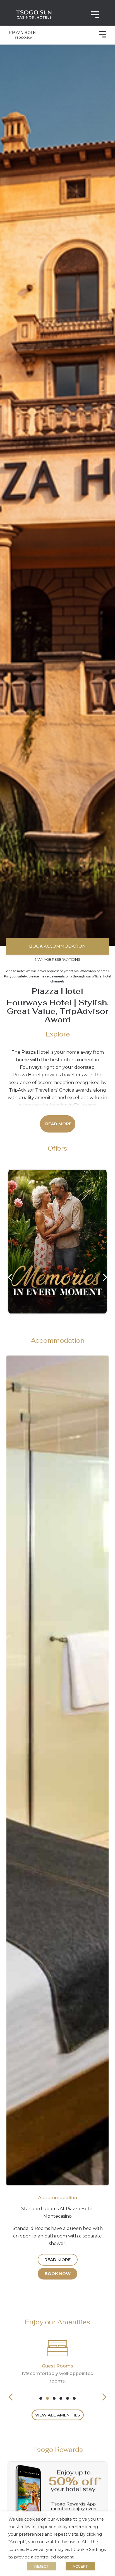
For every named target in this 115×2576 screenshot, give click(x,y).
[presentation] (41, 2398)
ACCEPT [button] (80, 2566)
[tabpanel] (57, 2361)
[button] (102, 35)
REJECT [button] (41, 2566)
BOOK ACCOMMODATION (57, 946)
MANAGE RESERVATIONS (58, 959)
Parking (58, 2366)
